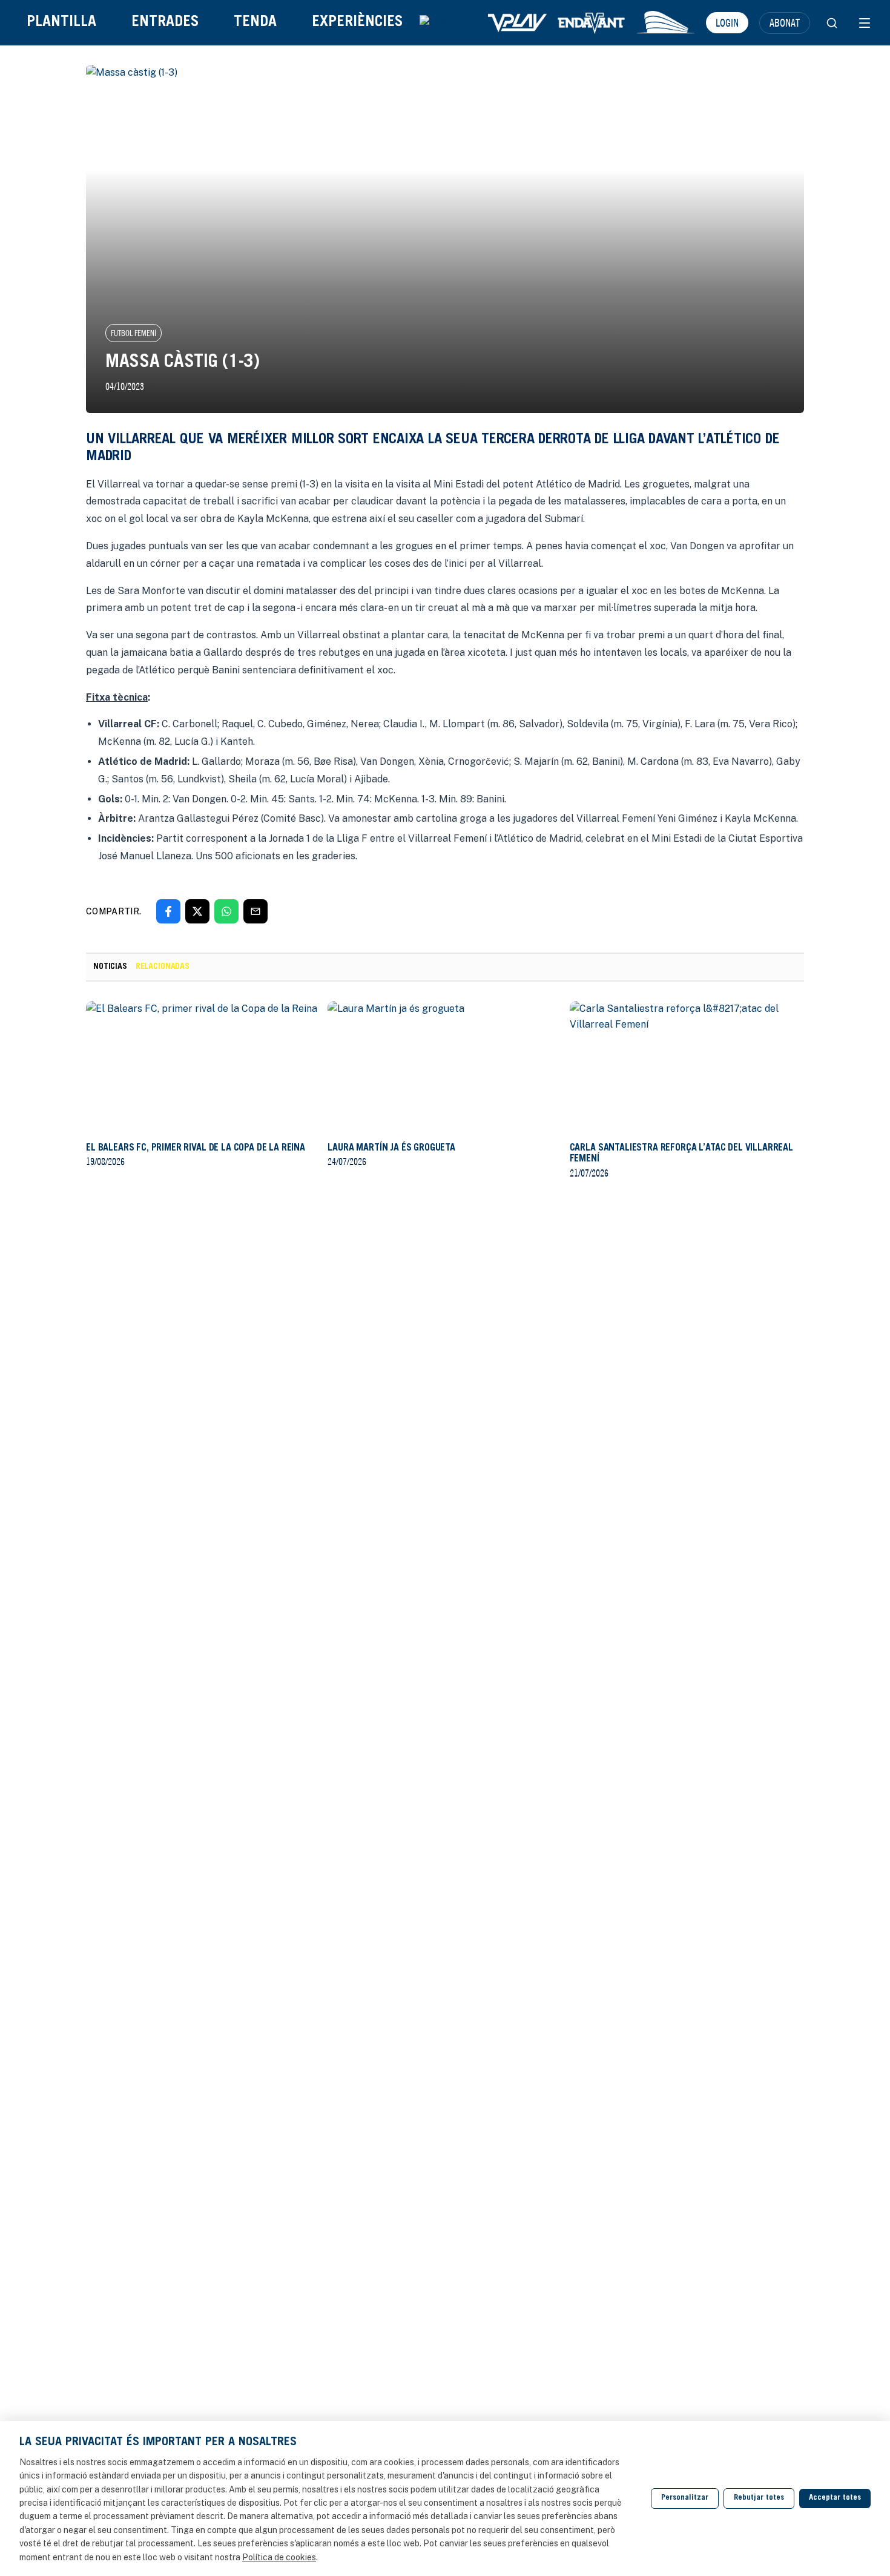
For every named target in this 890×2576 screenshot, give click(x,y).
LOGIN (727, 22)
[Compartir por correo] (255, 911)
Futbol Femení (133, 333)
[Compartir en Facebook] (168, 911)
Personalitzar (685, 2498)
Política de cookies (279, 2557)
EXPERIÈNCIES (357, 23)
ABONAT (785, 22)
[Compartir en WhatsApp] (226, 911)
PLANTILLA (61, 23)
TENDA (255, 23)
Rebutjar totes (759, 2498)
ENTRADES (165, 23)
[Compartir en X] (197, 911)
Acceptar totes (835, 2498)
